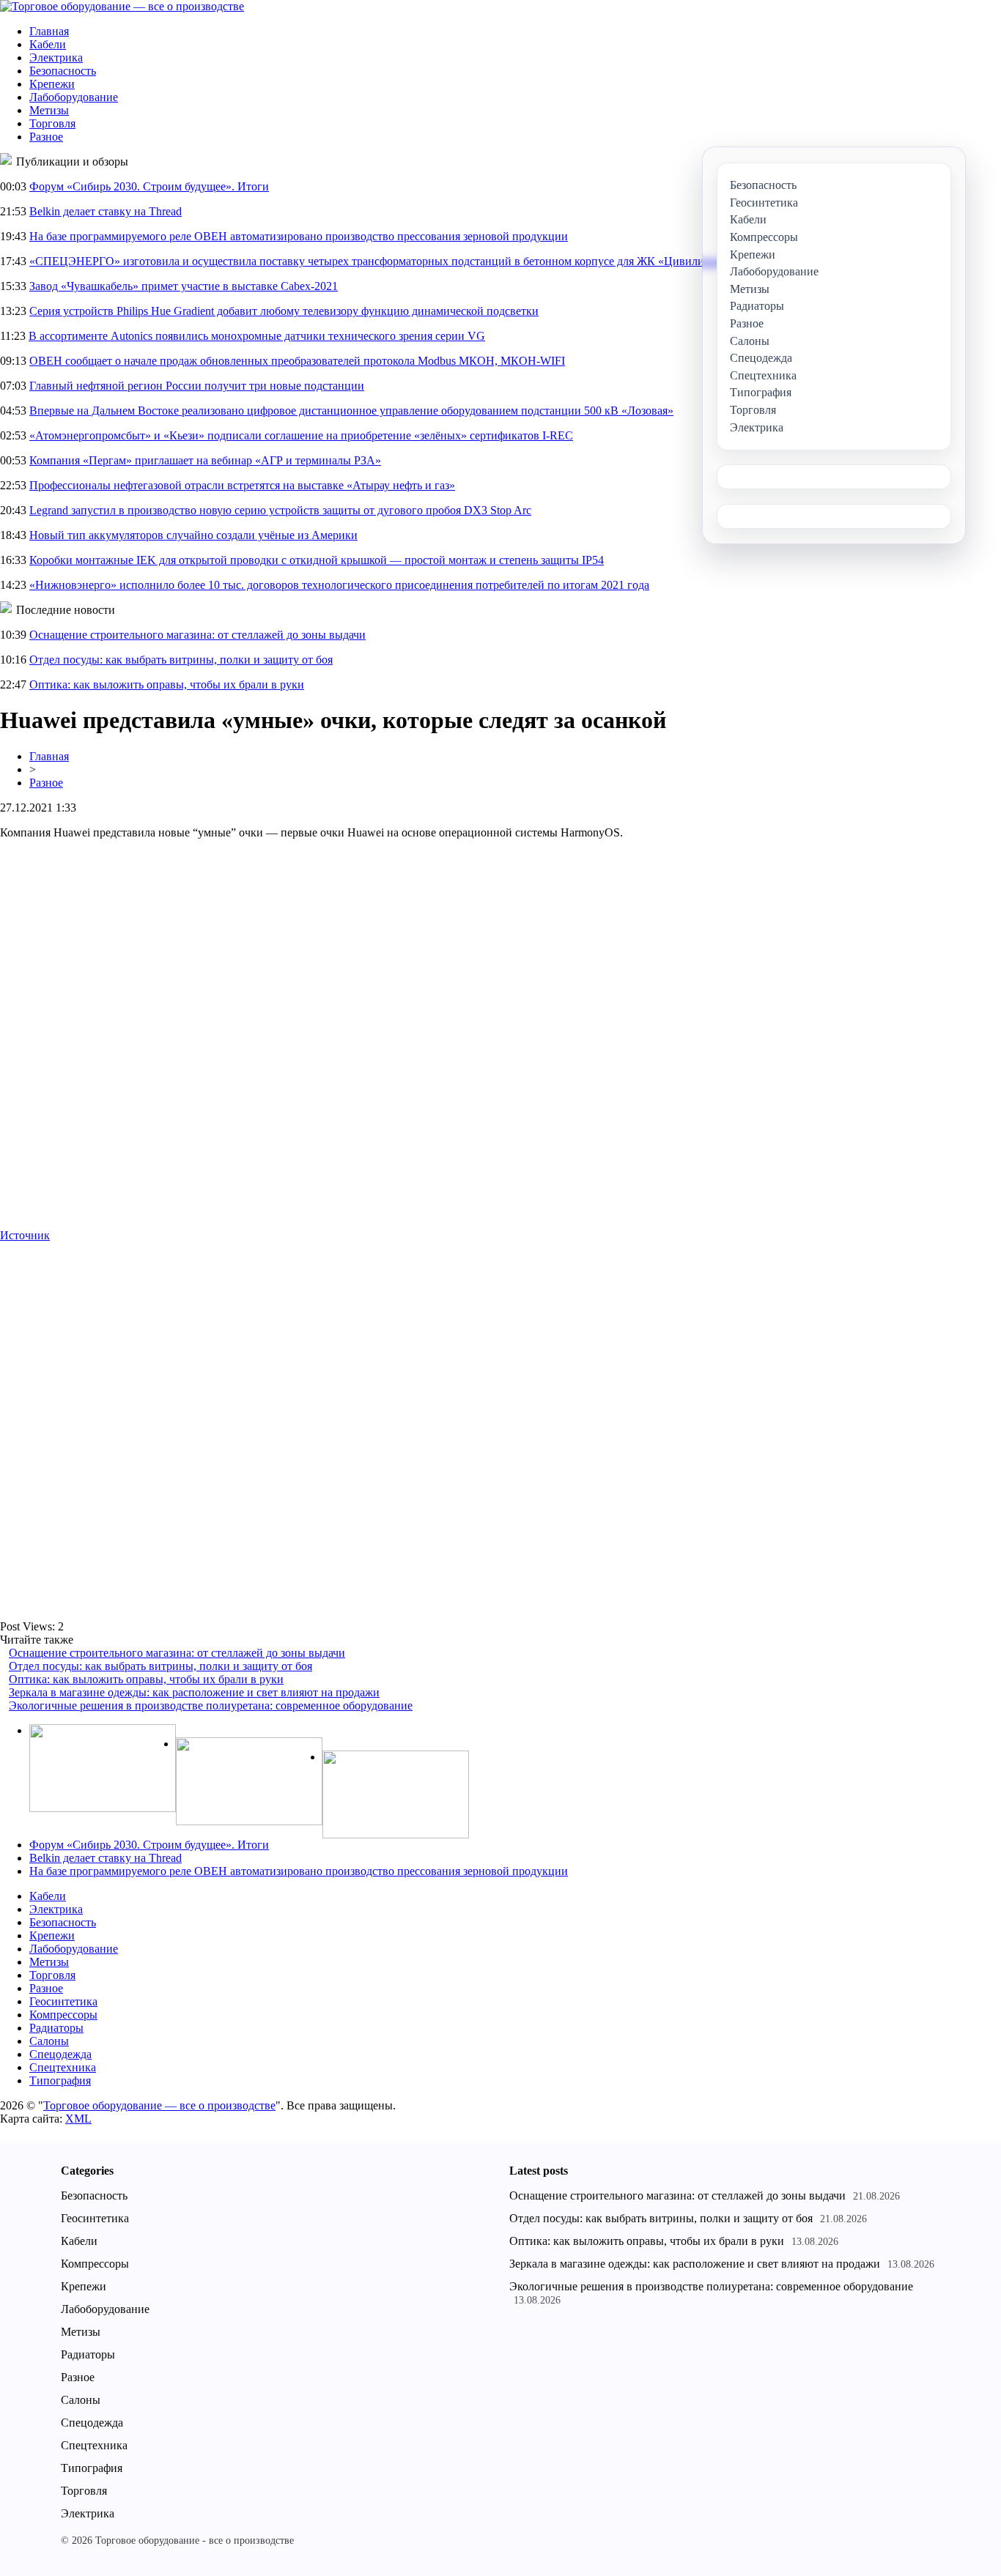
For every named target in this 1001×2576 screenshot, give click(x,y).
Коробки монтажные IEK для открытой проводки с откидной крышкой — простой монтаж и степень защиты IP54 (317, 560)
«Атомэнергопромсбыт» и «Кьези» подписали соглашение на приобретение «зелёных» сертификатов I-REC (301, 435)
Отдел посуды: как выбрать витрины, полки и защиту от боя (181, 660)
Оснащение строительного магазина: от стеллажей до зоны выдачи (197, 635)
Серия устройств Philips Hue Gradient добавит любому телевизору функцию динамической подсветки (284, 311)
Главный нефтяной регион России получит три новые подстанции (197, 386)
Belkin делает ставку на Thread (106, 211)
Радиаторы (56, 2028)
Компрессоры (63, 2015)
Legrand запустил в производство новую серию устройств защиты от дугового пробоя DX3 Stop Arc (280, 510)
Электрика (56, 57)
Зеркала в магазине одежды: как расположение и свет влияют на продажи (194, 1692)
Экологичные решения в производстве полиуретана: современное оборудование (211, 1705)
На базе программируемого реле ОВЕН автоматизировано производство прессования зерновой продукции (299, 236)
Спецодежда (60, 2054)
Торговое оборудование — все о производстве (159, 2105)
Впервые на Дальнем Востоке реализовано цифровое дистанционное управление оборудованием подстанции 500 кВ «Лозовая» (351, 411)
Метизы (49, 110)
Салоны (49, 2041)
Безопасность (63, 71)
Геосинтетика (63, 2001)
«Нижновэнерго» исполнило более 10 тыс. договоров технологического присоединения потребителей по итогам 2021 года (339, 585)
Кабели (48, 44)
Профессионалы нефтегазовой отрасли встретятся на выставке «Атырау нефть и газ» (242, 485)
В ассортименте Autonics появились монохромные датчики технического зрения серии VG (257, 336)
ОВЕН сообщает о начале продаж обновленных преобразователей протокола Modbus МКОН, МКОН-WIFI (297, 361)
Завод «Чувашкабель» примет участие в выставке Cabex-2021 (184, 286)
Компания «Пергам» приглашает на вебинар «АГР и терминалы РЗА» (205, 460)
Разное (46, 137)
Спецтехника (63, 2067)
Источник (25, 1235)
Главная (49, 31)
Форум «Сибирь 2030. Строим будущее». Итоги (149, 186)
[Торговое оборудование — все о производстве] (122, 6)
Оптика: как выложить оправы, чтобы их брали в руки (167, 684)
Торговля (52, 123)
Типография (60, 2081)
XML (78, 2119)
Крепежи (52, 84)
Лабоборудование (74, 97)
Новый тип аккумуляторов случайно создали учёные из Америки (193, 535)
